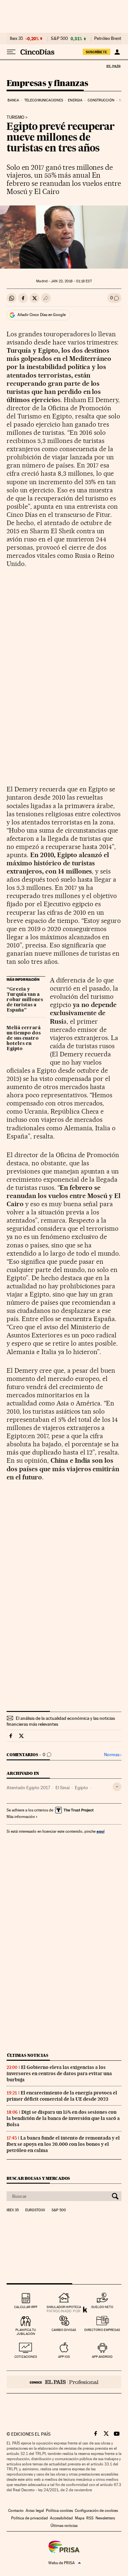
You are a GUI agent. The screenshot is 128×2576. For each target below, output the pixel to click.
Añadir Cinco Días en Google (42, 315)
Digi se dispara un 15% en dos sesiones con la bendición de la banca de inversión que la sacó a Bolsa (63, 2118)
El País (113, 66)
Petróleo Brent (108, 39)
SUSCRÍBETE (96, 52)
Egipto (81, 1788)
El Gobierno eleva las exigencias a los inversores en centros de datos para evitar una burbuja (59, 2073)
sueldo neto (102, 2307)
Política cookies (59, 2511)
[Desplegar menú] (11, 52)
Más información (21, 1817)
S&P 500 (59, 39)
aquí (100, 1831)
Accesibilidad (61, 2518)
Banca (13, 100)
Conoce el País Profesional (64, 2382)
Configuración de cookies (96, 2511)
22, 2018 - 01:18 (71, 281)
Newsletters (105, 2518)
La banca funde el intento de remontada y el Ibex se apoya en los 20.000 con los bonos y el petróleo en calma (63, 2144)
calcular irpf (26, 2307)
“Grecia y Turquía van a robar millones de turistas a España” (25, 1000)
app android (102, 2357)
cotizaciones (26, 2357)
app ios (64, 2357)
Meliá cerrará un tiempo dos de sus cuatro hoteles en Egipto (24, 1038)
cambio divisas (64, 2330)
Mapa (80, 2518)
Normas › (113, 1755)
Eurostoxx (35, 2210)
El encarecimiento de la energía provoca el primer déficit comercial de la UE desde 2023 (62, 2096)
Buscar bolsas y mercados (38, 2178)
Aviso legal (35, 2511)
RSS (90, 2518)
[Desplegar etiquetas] (117, 1787)
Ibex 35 (16, 39)
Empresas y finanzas (47, 84)
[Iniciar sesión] (117, 52)
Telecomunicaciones (44, 100)
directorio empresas (102, 2330)
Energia (75, 100)
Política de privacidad (30, 2518)
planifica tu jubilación (26, 2332)
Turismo (15, 117)
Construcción (101, 100)
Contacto (16, 2511)
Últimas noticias (28, 2055)
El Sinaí (63, 1788)
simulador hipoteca (64, 2307)
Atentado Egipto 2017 (28, 1788)
